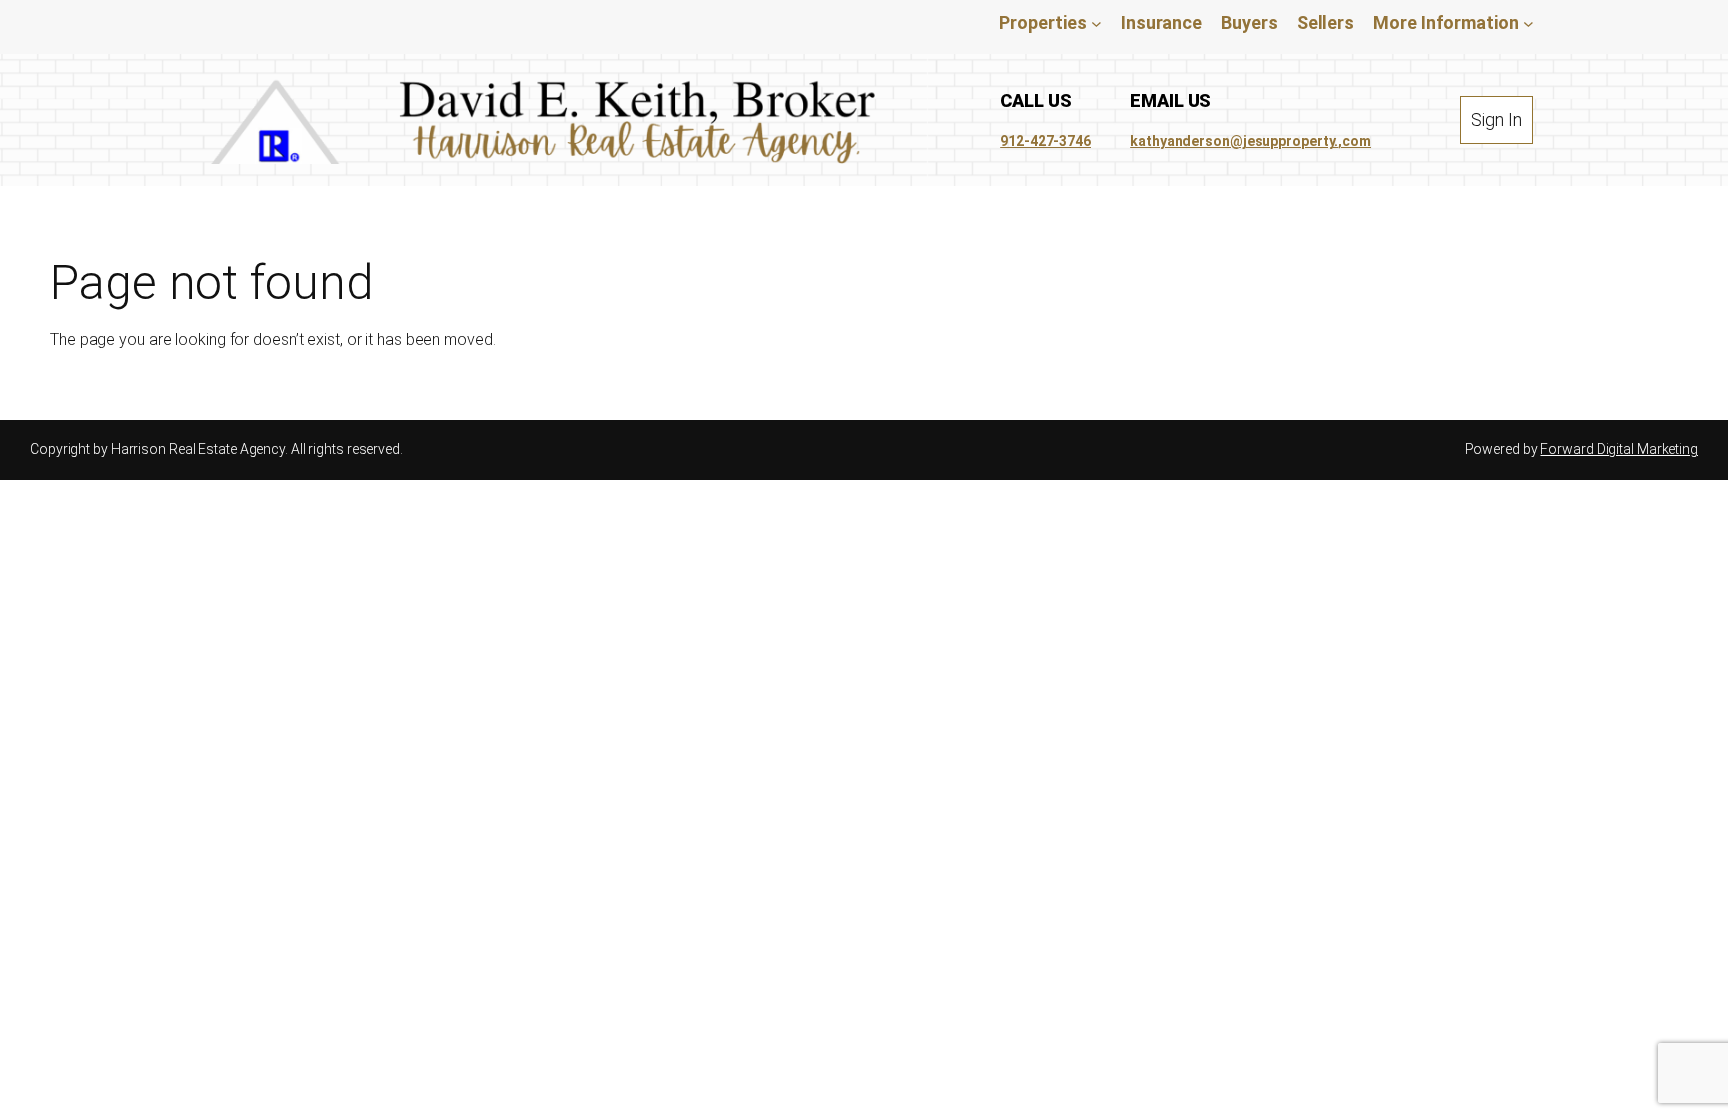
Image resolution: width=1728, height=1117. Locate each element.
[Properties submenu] (1096, 22)
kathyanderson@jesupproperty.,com (1250, 141)
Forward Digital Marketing (1619, 449)
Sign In (1496, 119)
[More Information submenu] (1528, 22)
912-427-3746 (1045, 141)
